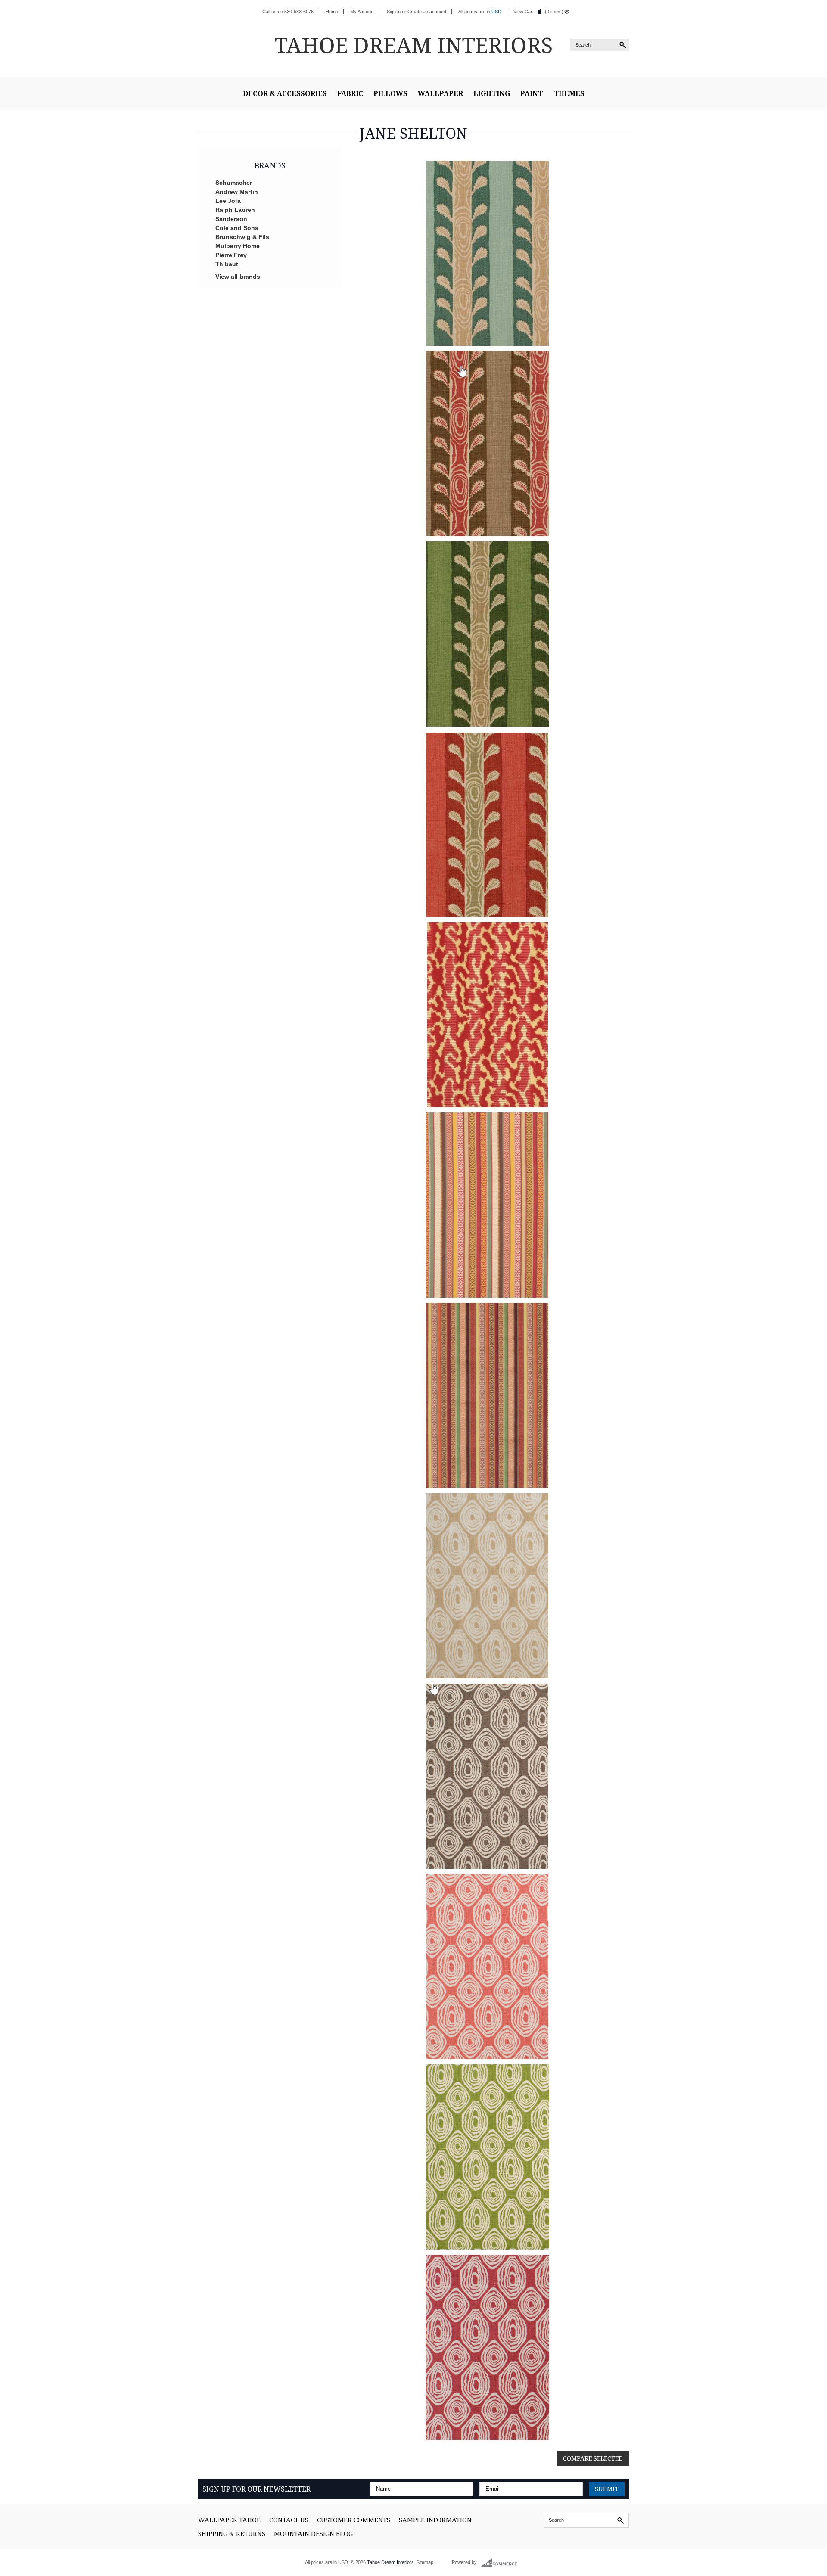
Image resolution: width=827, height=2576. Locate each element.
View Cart (524, 12)
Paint (532, 93)
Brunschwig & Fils (242, 237)
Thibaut (227, 264)
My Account (362, 12)
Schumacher (234, 183)
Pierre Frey (231, 255)
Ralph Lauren (235, 210)
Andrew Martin (237, 192)
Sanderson (231, 219)
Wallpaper (440, 93)
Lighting (492, 93)
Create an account (427, 12)
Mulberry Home (238, 246)
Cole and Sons (237, 228)
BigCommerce (502, 2563)
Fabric (350, 93)
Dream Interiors (413, 45)
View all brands (238, 277)
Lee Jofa (228, 201)
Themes (569, 93)
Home (332, 12)
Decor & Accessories (285, 93)
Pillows (390, 93)
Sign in (394, 12)
